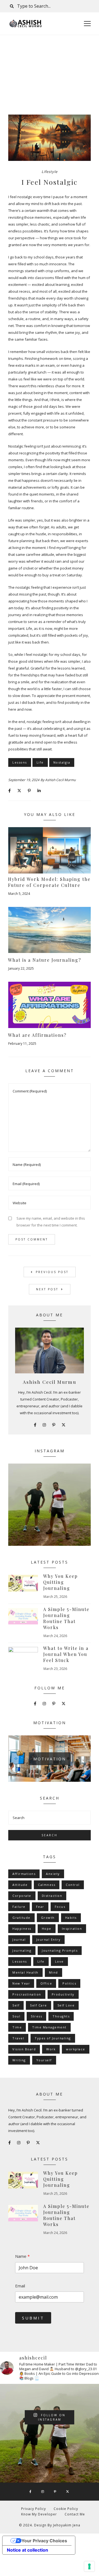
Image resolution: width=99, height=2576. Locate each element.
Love (59, 1961)
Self (16, 2005)
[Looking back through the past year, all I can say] (50, 1505)
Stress (36, 2016)
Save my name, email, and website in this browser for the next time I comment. (51, 1222)
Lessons (20, 762)
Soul (16, 2016)
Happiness (22, 1929)
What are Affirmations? (37, 1035)
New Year (21, 1983)
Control (73, 1885)
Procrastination (27, 1994)
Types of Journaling (53, 2038)
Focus (60, 1907)
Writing (19, 2060)
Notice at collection (28, 2550)
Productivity (63, 1994)
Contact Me (75, 2514)
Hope (47, 1929)
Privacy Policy (34, 2509)
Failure (19, 1907)
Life (40, 762)
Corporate (22, 1896)
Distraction (52, 1896)
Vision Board (24, 2049)
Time (17, 2027)
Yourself (44, 2060)
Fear (40, 1907)
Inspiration (72, 1929)
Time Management (49, 2027)
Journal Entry (49, 1939)
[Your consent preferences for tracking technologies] (89, 2566)
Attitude (20, 1885)
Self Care (38, 2005)
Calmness (47, 1885)
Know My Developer (39, 2514)
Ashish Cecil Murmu (60, 780)
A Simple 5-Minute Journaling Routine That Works (66, 1618)
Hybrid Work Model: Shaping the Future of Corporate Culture (49, 882)
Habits (71, 1918)
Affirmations (24, 1874)
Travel (18, 2038)
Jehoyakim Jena (67, 2525)
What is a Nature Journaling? (45, 960)
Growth (48, 1918)
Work (51, 2049)
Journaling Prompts (60, 1950)
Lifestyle (50, 172)
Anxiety (53, 1874)
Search (50, 1835)
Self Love (66, 2005)
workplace (76, 2049)
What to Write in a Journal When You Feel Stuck (66, 1654)
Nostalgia (62, 762)
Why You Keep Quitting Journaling (61, 1582)
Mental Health (25, 1972)
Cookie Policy (66, 2509)
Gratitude (21, 1918)
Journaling (22, 1950)
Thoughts (61, 2016)
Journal (19, 1939)
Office (46, 1983)
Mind (53, 1972)
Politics (69, 1983)
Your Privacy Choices (44, 2541)
